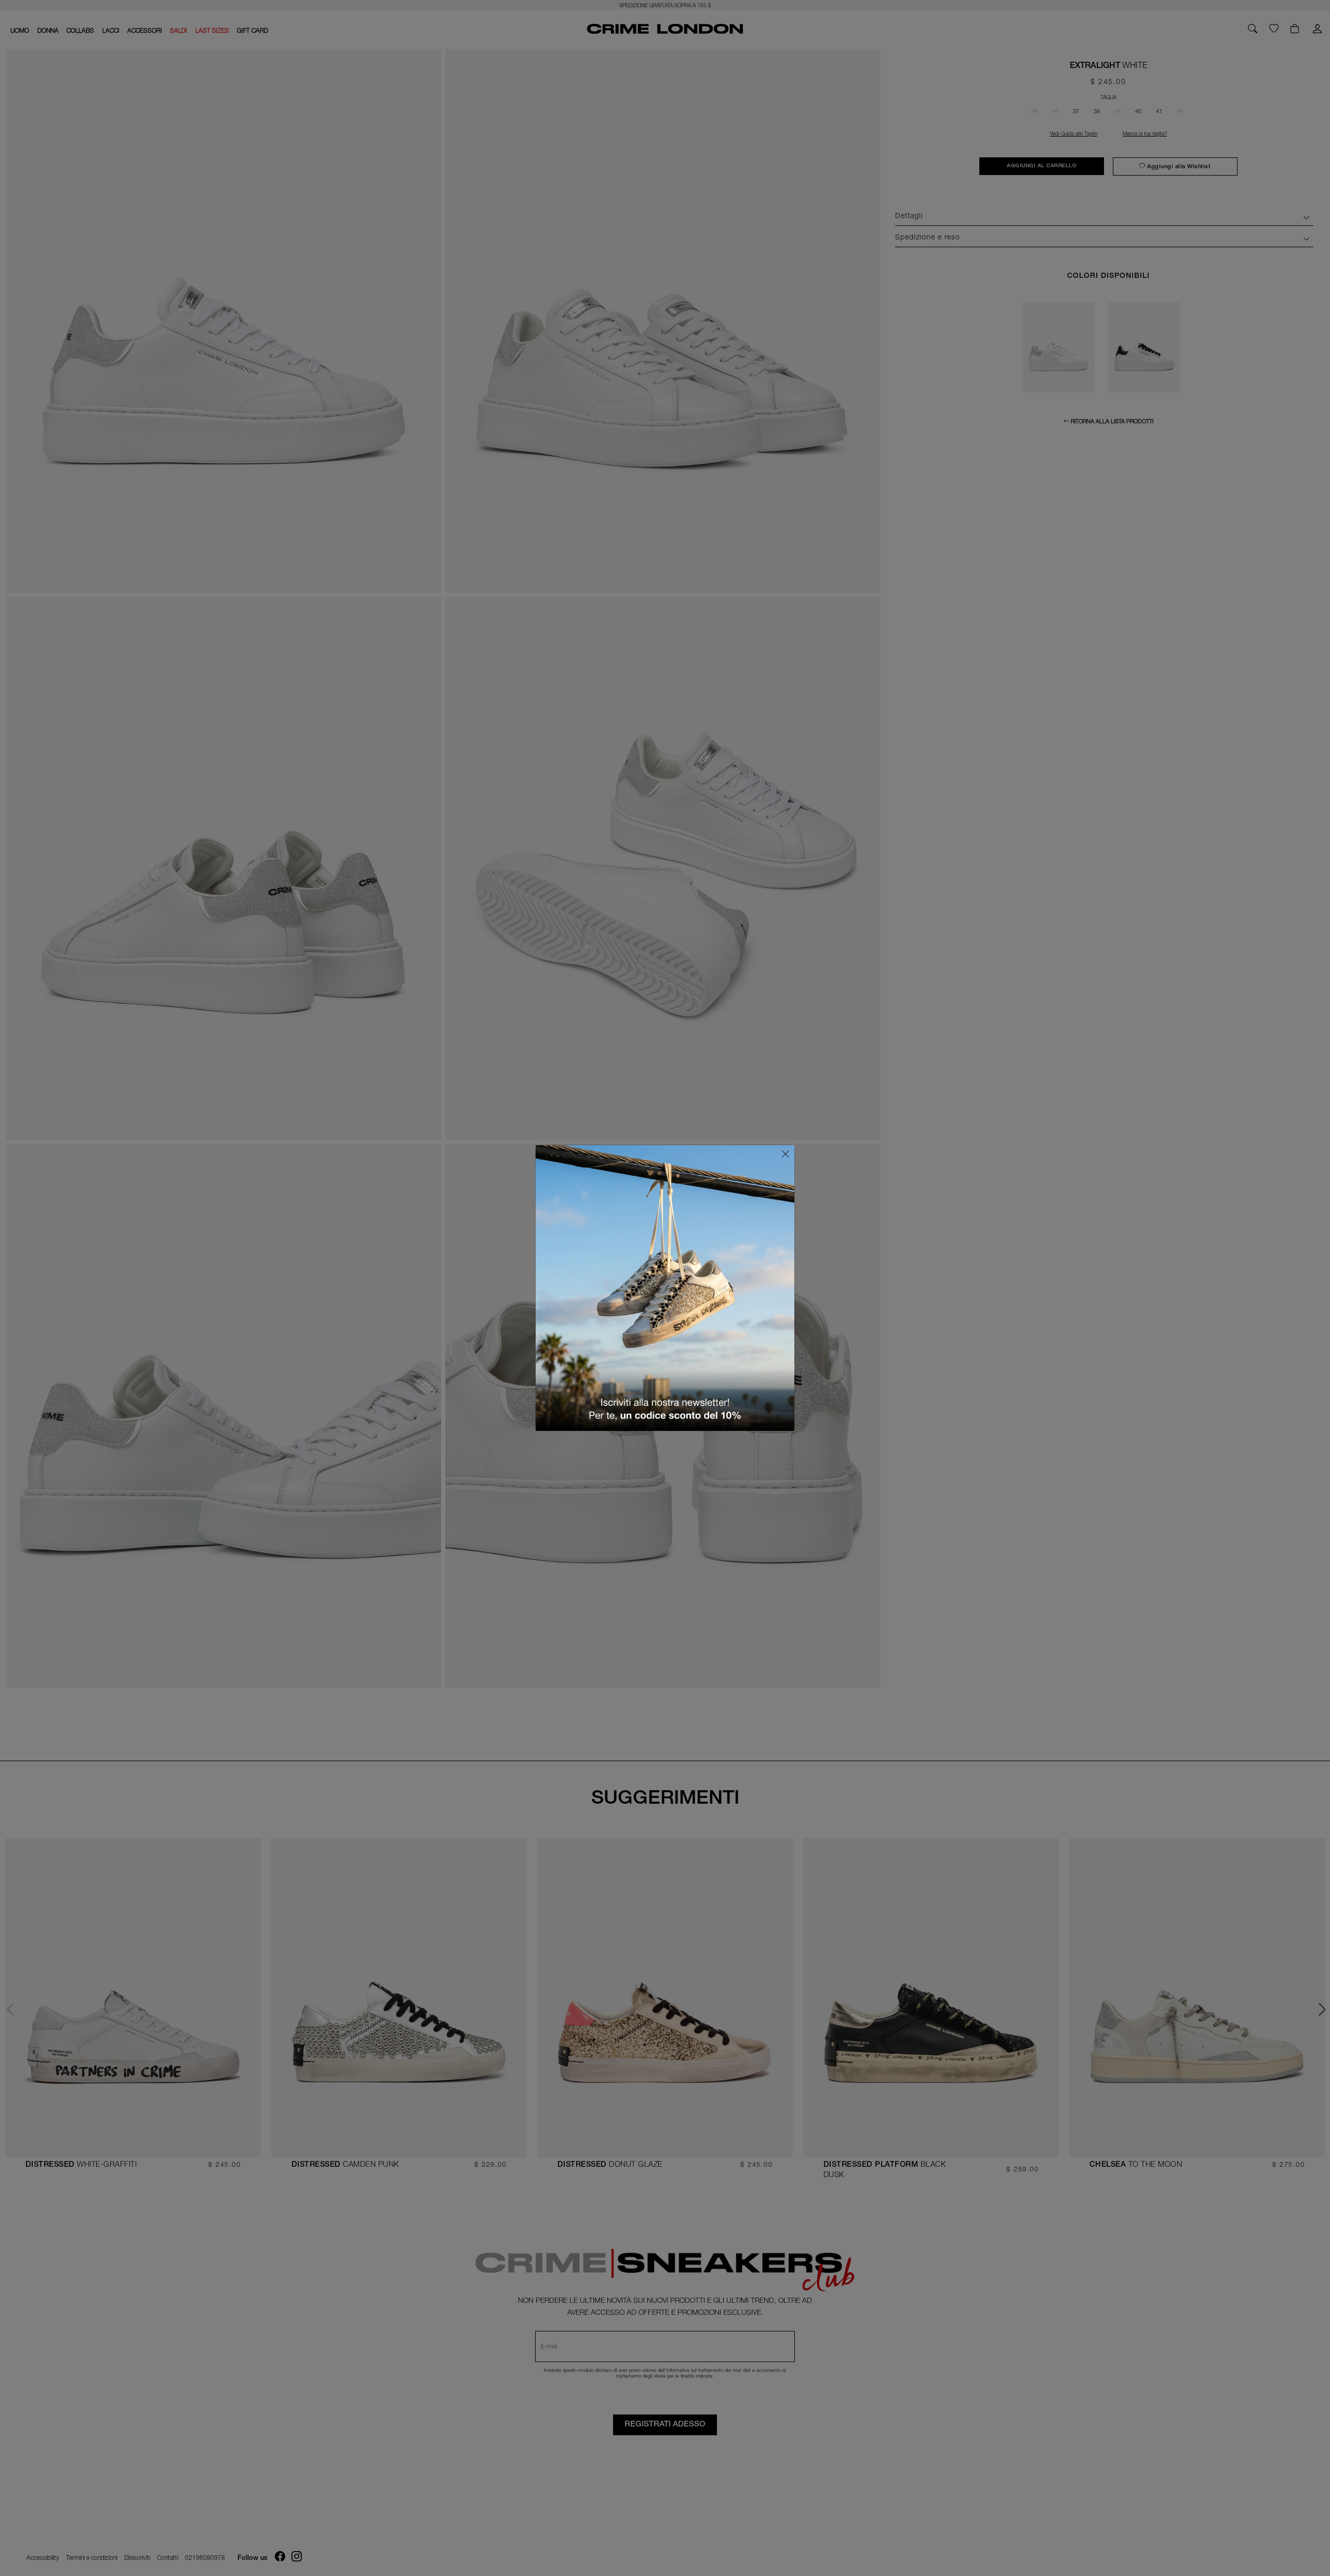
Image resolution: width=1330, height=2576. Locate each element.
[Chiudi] (786, 1154)
